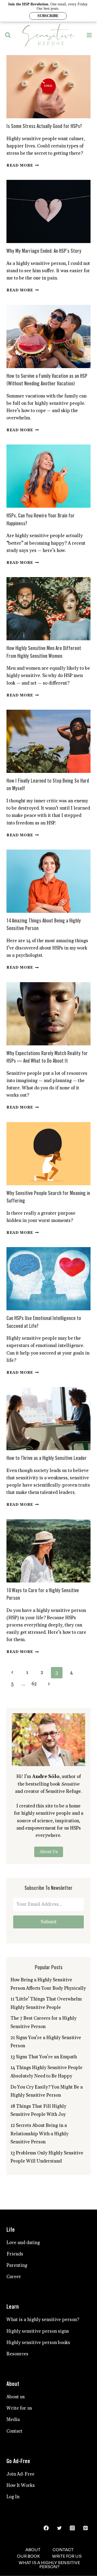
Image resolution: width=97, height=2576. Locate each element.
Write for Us (67, 2556)
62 (34, 1684)
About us (16, 2397)
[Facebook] (46, 2528)
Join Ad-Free (20, 2474)
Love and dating (23, 2243)
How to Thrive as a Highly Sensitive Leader (47, 1458)
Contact (14, 2431)
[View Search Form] (8, 35)
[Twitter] (59, 2528)
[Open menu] (89, 35)
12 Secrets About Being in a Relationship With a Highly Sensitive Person (39, 2134)
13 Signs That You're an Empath (44, 2057)
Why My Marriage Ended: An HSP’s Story (44, 251)
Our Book (28, 2556)
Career (14, 2277)
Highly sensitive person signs (38, 2331)
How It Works (21, 2486)
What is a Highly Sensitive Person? (49, 2565)
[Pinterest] (86, 2528)
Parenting (17, 2265)
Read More (23, 166)
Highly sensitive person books (38, 2343)
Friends (15, 2254)
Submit (49, 1922)
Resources (17, 2354)
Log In (13, 2497)
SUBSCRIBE (48, 16)
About (33, 2550)
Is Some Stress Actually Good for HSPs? (44, 127)
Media (13, 2420)
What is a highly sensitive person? (43, 2320)
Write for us (19, 2408)
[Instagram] (72, 2528)
